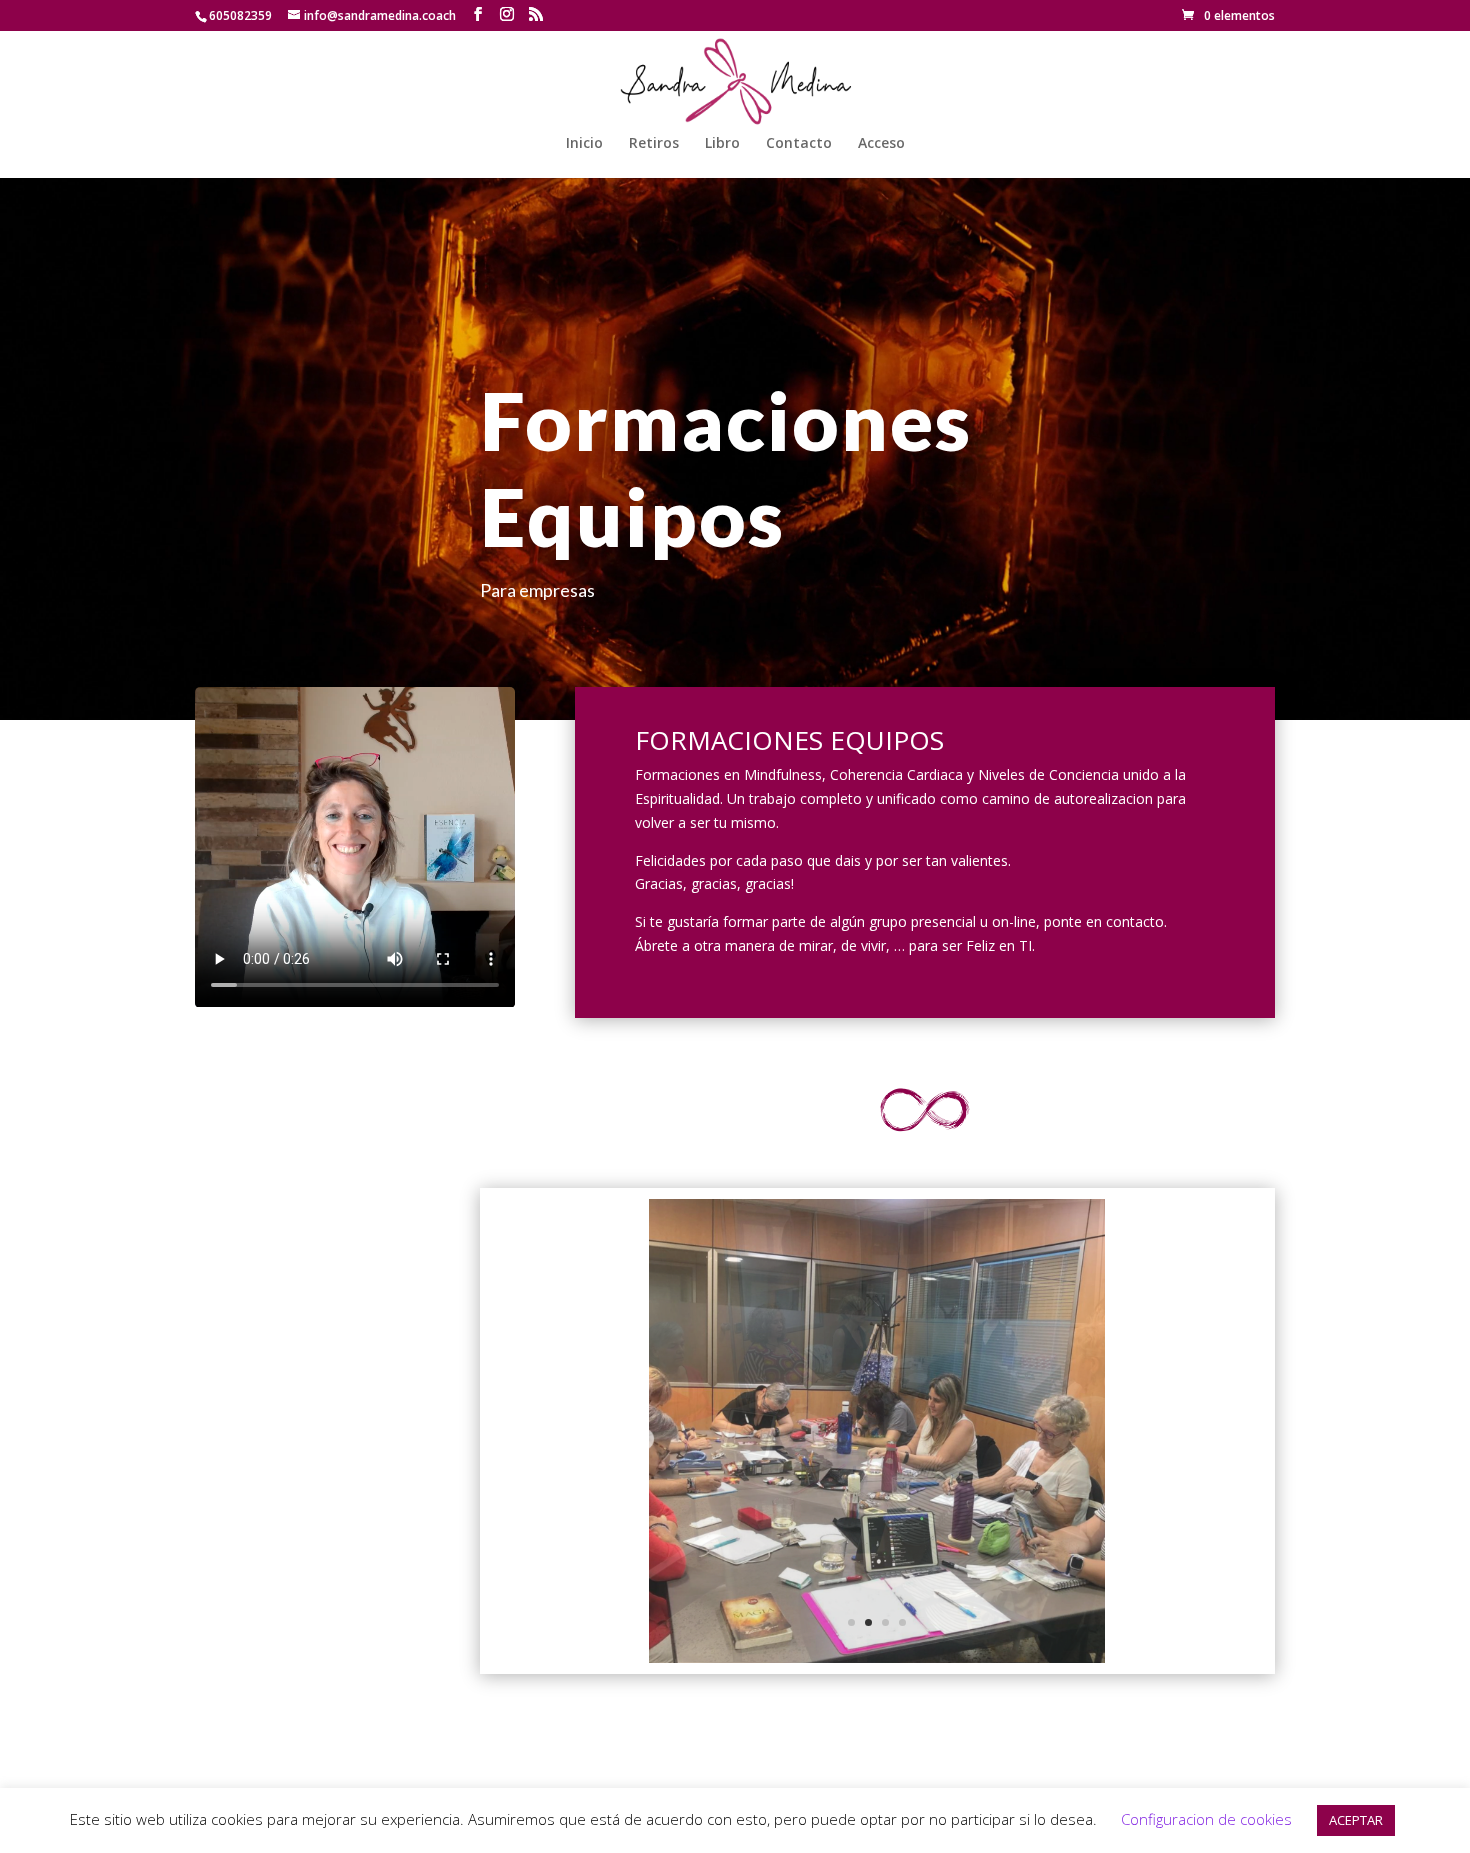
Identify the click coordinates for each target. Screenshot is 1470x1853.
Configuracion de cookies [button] (1206, 1819)
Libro (722, 144)
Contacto (799, 144)
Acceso (881, 144)
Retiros (654, 144)
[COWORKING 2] (877, 1657)
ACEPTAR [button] (1356, 1820)
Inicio (584, 144)
